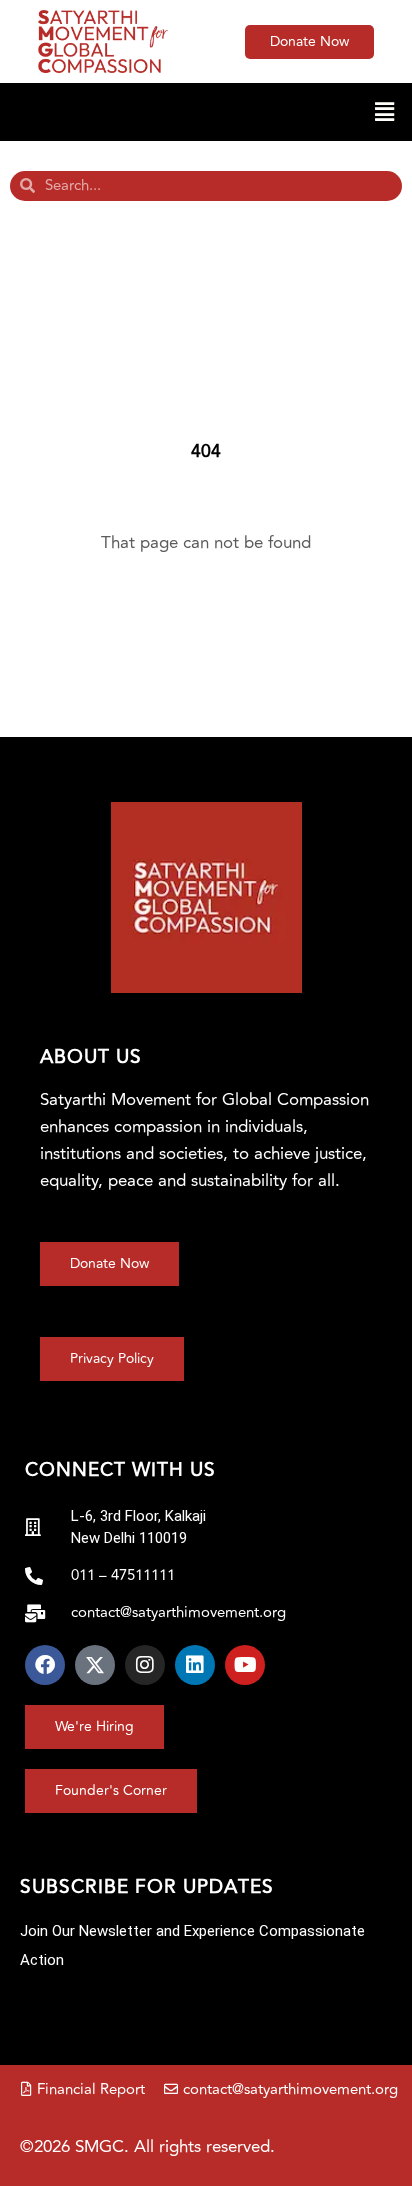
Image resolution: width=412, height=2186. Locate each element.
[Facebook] (45, 1665)
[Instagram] (145, 1665)
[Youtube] (245, 1665)
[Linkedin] (195, 1665)
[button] (206, 111)
